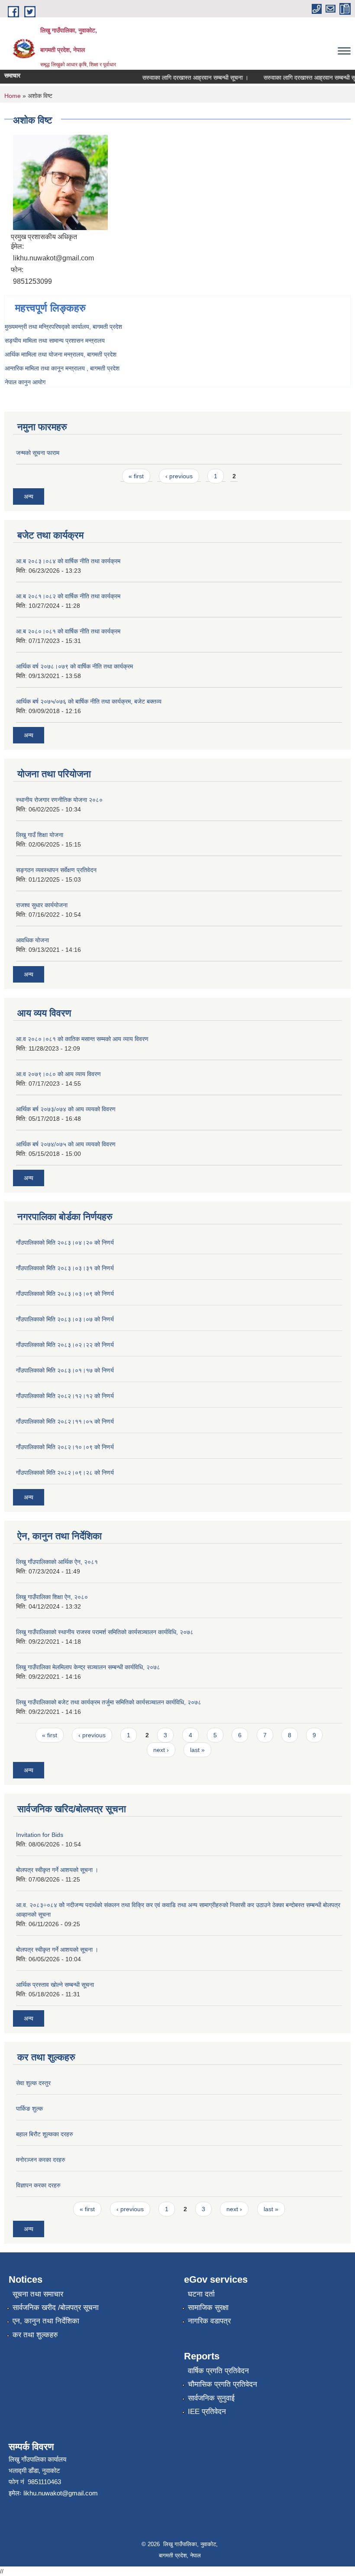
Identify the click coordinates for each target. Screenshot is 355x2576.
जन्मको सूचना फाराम (38, 453)
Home (13, 96)
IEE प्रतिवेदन (207, 2412)
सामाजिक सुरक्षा (208, 2308)
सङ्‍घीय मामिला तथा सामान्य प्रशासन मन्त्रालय (55, 341)
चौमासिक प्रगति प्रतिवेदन (223, 2384)
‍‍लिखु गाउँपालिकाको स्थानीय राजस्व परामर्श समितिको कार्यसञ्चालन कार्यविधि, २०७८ (105, 1632)
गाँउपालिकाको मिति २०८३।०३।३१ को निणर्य (65, 1268)
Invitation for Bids (40, 1835)
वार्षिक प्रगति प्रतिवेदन (218, 2371)
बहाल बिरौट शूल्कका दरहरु (45, 2134)
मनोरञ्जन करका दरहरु (41, 2160)
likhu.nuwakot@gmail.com (61, 2493)
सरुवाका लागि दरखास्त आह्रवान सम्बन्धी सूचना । (182, 78)
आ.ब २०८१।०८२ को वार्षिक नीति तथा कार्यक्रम (68, 596)
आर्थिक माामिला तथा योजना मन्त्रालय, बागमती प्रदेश (61, 354)
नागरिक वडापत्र (209, 2321)
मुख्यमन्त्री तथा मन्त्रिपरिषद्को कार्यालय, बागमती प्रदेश (63, 327)
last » (197, 1750)
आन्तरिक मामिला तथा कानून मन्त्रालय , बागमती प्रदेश (62, 368)
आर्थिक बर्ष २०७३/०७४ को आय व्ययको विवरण (66, 1109)
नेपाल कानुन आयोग (25, 382)
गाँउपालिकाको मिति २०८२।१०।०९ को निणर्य (65, 1447)
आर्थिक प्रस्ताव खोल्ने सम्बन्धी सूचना (55, 1985)
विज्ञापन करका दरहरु (38, 2185)
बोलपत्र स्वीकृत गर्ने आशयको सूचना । (57, 1870)
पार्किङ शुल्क (29, 2109)
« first (136, 476)
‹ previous (179, 476)
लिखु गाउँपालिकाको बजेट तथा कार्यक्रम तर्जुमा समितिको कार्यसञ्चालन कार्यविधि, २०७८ (109, 1702)
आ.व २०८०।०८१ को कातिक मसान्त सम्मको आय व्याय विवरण (82, 1039)
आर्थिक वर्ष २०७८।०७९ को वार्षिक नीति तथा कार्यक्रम (74, 666)
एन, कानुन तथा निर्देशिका (46, 2321)
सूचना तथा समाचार (38, 2294)
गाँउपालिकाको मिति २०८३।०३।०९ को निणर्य (65, 1294)
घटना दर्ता (201, 2294)
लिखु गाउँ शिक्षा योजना (40, 835)
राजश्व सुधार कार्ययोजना (42, 905)
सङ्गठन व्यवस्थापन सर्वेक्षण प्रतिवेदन (56, 870)
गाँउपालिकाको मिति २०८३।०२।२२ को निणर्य (65, 1345)
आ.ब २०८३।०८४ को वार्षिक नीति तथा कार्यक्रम (68, 561)
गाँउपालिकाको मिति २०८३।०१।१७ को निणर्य (65, 1370)
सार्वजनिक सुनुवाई (211, 2398)
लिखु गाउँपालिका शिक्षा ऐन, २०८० (52, 1597)
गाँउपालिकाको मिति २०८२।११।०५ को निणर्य (65, 1421)
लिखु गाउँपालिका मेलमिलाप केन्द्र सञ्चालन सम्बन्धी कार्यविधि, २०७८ (88, 1667)
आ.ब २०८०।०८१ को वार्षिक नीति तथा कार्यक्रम (68, 631)
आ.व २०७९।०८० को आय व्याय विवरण (58, 1074)
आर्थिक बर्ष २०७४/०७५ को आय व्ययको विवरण (66, 1144)
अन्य (29, 496)
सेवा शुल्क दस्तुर (33, 2083)
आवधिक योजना (32, 940)
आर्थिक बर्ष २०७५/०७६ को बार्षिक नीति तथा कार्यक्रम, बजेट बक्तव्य (89, 701)
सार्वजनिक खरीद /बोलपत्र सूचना (56, 2308)
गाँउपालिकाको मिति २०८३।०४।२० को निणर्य (65, 1243)
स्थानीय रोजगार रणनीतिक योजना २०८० (59, 800)
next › (161, 1750)
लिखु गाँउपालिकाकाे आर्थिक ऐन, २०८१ (57, 1562)
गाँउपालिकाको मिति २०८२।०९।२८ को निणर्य (65, 1473)
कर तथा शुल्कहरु (35, 2335)
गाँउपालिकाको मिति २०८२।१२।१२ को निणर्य (65, 1396)
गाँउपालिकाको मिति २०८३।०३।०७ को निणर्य (65, 1319)
